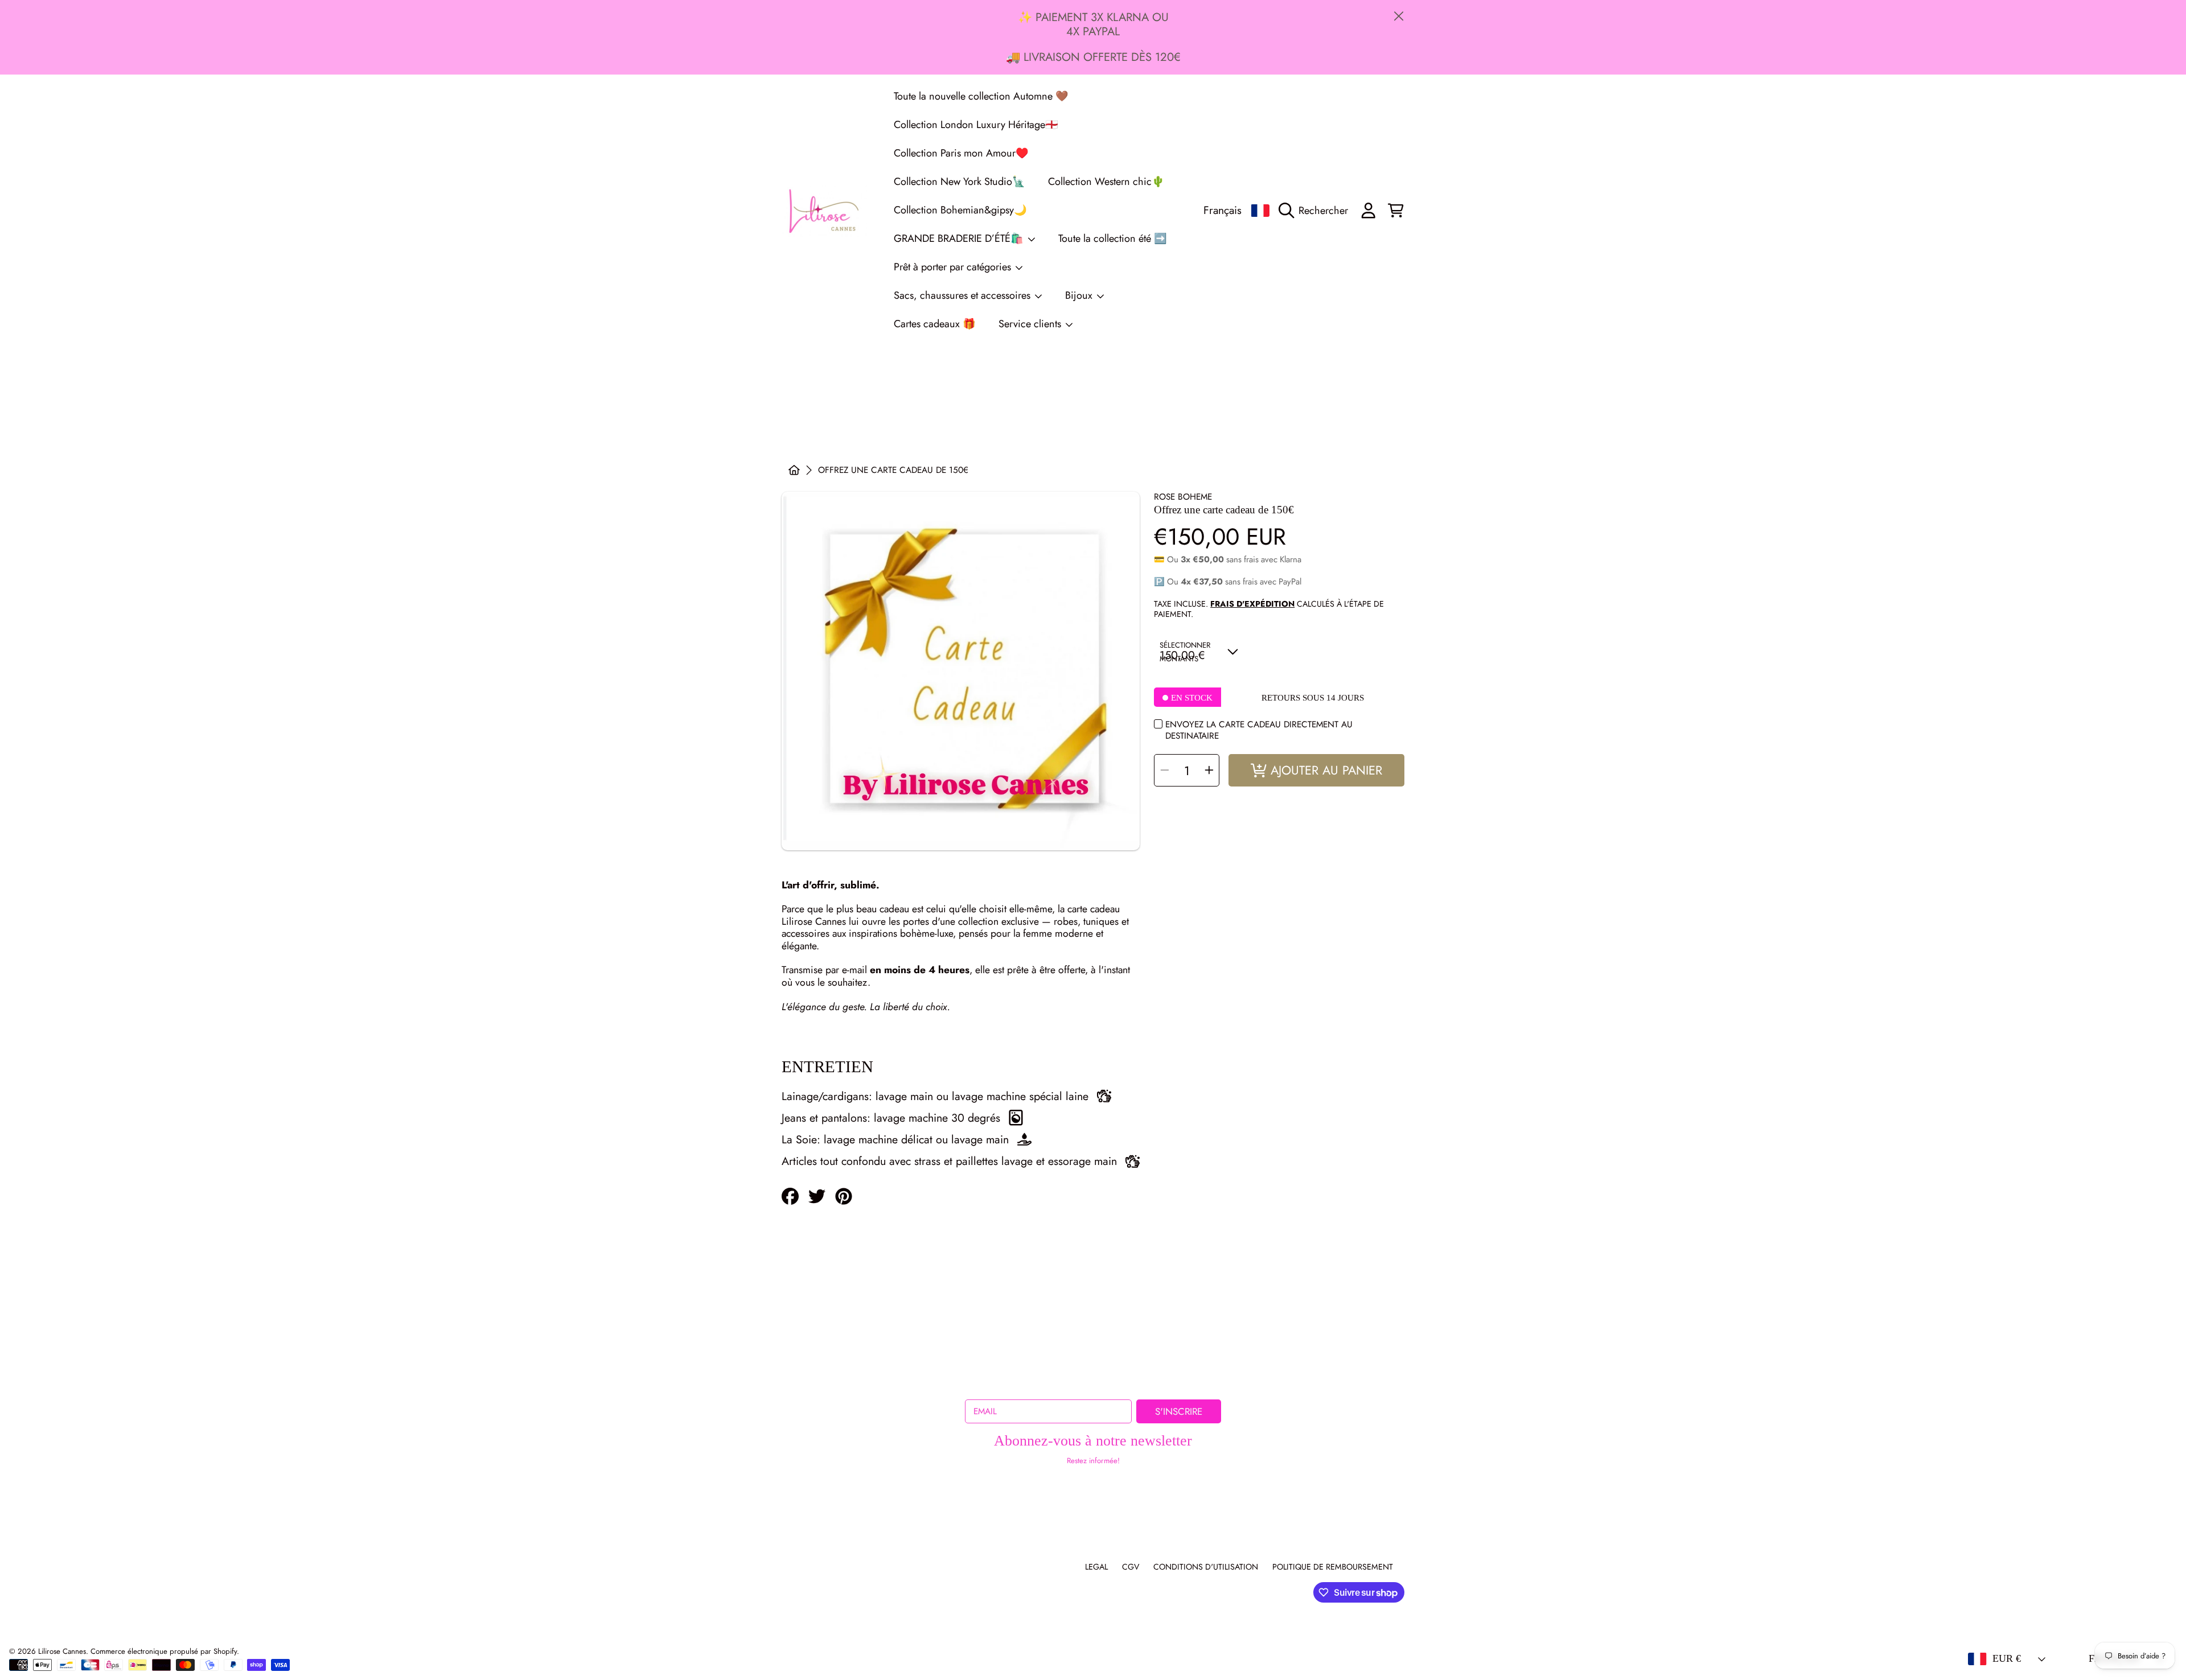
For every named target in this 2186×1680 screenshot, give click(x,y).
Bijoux (1080, 295)
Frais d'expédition (1252, 604)
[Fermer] (1399, 16)
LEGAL (1096, 1567)
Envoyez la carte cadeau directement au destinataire (1259, 730)
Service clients (1031, 324)
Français (1223, 210)
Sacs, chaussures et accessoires (963, 295)
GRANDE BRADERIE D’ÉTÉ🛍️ (960, 238)
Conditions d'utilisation (1206, 1567)
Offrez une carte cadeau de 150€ (893, 470)
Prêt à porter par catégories (954, 267)
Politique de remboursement (1333, 1567)
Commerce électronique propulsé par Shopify (164, 1651)
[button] (1316, 211)
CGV (1131, 1567)
